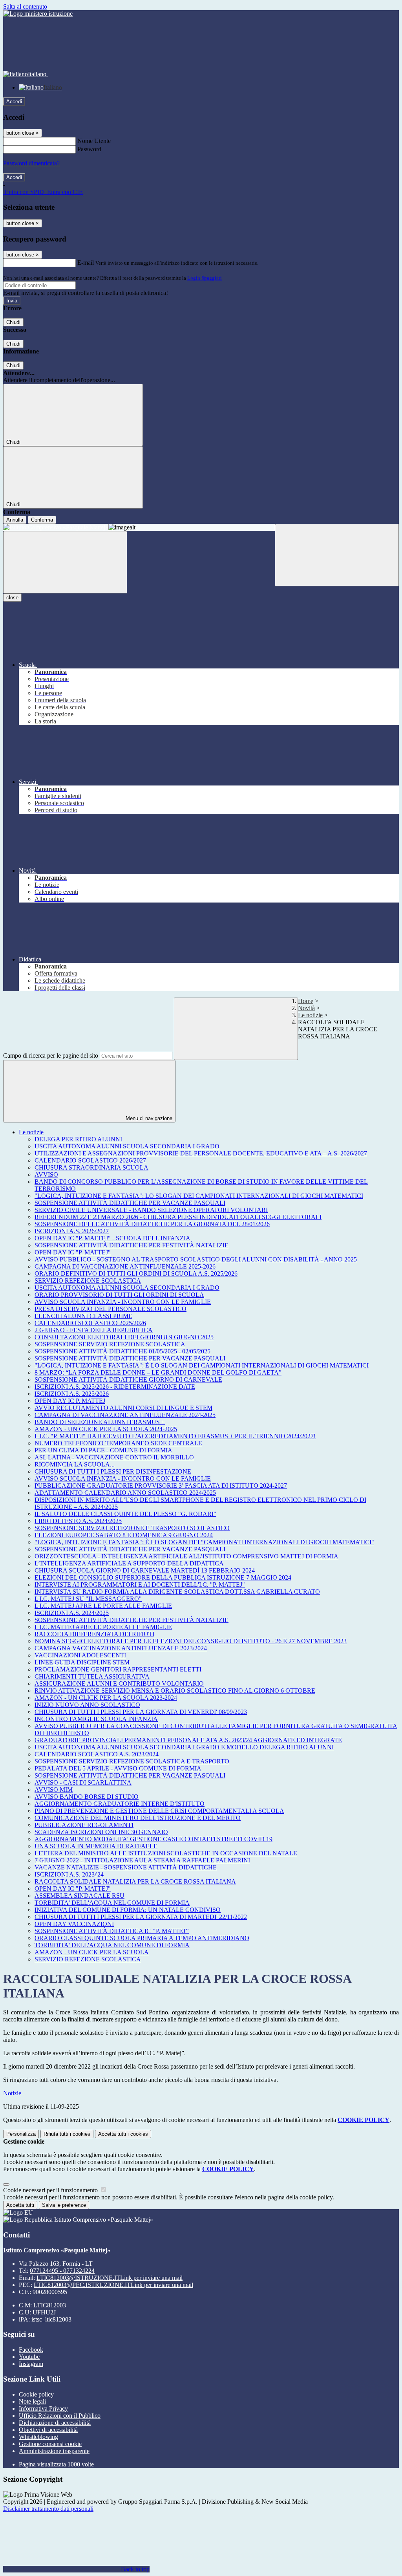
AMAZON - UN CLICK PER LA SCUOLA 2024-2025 (106, 1429)
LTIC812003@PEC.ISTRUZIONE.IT (113, 2285)
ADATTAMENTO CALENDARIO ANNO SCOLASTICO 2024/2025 (125, 1493)
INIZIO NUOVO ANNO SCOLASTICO (87, 1705)
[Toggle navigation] (65, 562)
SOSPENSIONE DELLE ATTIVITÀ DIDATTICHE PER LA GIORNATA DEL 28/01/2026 (152, 1224)
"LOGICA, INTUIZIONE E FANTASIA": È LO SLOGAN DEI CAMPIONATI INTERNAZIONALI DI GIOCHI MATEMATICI (202, 1365)
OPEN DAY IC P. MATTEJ (70, 1401)
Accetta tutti (123, 2134)
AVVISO (46, 1174)
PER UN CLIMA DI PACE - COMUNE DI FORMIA (103, 1450)
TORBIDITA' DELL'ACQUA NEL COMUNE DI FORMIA (112, 1903)
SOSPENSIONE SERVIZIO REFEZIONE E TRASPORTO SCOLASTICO (132, 1528)
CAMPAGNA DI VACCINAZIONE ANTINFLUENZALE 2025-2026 (125, 1266)
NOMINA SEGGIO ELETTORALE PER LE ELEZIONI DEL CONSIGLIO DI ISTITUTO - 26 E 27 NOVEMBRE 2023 (191, 1641)
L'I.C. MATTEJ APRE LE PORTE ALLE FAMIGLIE (103, 1606)
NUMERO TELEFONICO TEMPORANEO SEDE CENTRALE (118, 1443)
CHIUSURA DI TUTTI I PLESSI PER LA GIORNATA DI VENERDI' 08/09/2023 (141, 1712)
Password (89, 149)
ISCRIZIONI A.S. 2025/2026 (72, 1394)
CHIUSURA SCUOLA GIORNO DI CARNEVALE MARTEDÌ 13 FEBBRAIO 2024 (145, 1570)
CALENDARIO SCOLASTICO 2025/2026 (90, 1323)
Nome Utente (94, 141)
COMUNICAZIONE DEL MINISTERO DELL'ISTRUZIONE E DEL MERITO (138, 1818)
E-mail (86, 263)
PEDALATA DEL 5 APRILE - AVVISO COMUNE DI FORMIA (118, 1768)
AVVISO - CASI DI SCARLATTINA (83, 1782)
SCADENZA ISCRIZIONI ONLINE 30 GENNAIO (101, 1832)
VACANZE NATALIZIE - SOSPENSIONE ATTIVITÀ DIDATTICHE (126, 1867)
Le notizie (310, 1015)
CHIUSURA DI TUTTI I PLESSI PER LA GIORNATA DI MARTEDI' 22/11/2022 (141, 1917)
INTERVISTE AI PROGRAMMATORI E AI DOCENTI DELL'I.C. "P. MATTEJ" (140, 1585)
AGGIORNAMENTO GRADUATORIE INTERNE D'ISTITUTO (120, 1804)
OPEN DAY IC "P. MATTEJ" (73, 1252)
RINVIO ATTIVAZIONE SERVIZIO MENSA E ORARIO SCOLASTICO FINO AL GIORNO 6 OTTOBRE (175, 1691)
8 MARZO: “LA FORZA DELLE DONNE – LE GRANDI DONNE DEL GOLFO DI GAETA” (158, 1372)
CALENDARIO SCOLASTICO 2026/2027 (90, 1160)
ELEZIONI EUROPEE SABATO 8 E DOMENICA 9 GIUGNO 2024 (124, 1535)
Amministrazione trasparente (54, 2451)
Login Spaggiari (205, 278)
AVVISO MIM (54, 1790)
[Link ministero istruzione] (38, 14)
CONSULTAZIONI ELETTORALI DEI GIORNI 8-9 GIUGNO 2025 (124, 1337)
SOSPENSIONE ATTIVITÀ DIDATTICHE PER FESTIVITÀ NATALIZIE (132, 1245)
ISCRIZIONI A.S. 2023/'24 (69, 1874)
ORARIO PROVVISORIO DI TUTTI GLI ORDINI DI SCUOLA (119, 1295)
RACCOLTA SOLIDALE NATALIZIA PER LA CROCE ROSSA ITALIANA (135, 1881)
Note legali (32, 2401)
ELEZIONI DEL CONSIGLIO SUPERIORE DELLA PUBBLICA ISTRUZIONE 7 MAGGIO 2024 (163, 1577)
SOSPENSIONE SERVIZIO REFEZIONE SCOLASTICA (110, 1344)
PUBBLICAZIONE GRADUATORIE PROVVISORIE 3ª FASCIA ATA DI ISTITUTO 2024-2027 (161, 1486)
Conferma (42, 520)
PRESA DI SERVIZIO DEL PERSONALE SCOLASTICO (111, 1309)
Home (306, 1001)
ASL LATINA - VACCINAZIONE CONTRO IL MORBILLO (114, 1457)
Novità (306, 1008)
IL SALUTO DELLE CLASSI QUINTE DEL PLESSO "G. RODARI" (125, 1514)
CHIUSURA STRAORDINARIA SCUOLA (91, 1167)
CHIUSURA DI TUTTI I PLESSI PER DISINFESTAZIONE (113, 1471)
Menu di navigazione (148, 1118)
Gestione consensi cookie (50, 2444)
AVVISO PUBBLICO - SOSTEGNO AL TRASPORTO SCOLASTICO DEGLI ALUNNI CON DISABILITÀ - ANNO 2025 (196, 1259)
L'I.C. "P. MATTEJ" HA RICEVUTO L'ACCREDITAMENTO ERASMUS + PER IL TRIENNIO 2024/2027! (175, 1436)
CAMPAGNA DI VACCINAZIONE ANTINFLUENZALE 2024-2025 (125, 1415)
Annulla (15, 520)
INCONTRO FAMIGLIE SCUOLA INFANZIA (96, 1719)
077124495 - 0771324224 (62, 2271)
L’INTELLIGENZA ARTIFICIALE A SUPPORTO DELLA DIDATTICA (129, 1563)
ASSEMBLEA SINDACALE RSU (79, 1896)
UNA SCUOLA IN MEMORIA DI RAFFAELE (96, 1846)
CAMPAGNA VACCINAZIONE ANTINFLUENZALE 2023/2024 (121, 1648)
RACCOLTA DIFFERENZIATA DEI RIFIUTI (94, 1634)
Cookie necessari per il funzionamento (51, 2190)
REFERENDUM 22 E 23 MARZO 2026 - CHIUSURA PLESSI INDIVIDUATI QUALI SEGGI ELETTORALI (178, 1217)
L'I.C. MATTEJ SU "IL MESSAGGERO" (88, 1599)
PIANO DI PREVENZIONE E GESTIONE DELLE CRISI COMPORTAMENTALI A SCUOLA (159, 1811)
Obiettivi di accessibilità (48, 2430)
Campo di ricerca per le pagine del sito (51, 1055)
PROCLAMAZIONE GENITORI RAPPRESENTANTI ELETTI (118, 1669)
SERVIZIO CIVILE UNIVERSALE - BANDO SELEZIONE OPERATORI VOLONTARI (151, 1210)
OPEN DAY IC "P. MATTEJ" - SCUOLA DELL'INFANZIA (112, 1238)
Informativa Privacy (43, 2408)
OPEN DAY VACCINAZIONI (74, 1924)
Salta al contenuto (25, 6)
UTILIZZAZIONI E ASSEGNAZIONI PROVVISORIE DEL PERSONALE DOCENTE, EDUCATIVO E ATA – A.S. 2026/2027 (201, 1153)
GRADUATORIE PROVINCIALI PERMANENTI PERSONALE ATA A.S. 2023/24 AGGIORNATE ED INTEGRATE (188, 1740)
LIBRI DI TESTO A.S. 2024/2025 (78, 1521)
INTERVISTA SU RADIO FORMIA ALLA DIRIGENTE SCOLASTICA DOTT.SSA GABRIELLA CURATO (177, 1592)
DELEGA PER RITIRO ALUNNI (78, 1139)
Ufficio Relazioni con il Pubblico (60, 2416)
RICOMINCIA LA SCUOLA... (75, 1464)
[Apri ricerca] (337, 555)
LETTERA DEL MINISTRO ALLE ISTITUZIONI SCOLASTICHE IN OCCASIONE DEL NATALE (166, 1853)
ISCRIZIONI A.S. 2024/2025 (72, 1613)
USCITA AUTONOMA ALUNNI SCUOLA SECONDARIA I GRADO (127, 1146)
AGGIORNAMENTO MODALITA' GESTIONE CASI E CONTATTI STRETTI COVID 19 (153, 1839)
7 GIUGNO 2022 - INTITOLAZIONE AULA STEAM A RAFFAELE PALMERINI (142, 1860)
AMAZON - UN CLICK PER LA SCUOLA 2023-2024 (106, 1698)
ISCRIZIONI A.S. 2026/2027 (72, 1231)
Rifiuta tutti (67, 2134)
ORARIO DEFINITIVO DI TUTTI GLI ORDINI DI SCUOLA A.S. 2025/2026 (136, 1273)
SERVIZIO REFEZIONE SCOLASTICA (88, 1281)
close (12, 598)
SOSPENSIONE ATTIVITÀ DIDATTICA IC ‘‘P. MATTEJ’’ (112, 1931)
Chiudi (13, 322)
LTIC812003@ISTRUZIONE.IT (110, 2278)
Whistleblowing (38, 2437)
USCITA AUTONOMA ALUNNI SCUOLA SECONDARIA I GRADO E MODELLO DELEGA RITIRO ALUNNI (184, 1747)
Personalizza (21, 2134)
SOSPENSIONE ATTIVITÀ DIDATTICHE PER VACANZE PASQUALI (130, 1203)
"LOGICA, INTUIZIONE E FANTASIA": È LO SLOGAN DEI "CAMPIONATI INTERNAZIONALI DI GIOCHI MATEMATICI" (204, 1542)
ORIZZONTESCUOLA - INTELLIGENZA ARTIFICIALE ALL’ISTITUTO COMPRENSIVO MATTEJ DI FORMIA (186, 1556)
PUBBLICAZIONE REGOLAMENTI (84, 1825)
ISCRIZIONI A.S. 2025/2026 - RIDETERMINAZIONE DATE (115, 1387)
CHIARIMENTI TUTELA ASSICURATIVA (92, 1676)
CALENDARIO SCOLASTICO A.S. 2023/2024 (97, 1754)
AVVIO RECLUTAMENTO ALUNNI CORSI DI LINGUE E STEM (123, 1408)
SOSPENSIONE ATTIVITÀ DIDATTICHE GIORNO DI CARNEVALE (128, 1380)
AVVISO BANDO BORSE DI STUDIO (87, 1797)
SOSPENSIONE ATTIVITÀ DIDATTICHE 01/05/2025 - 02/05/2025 (122, 1351)
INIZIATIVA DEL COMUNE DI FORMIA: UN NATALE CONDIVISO (128, 1910)
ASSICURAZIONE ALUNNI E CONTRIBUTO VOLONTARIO (119, 1683)
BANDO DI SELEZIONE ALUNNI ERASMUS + (100, 1422)
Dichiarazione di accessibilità (55, 2423)
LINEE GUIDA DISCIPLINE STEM (82, 1662)
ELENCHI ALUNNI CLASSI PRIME (83, 1316)
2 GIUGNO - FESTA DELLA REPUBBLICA (94, 1330)
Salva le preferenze (64, 2205)
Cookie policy (36, 2394)
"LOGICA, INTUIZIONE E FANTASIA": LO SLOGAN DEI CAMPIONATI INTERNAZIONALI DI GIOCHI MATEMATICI (199, 1196)
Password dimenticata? (31, 163)
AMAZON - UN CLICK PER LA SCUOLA (92, 1952)
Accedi (14, 102)
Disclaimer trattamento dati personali (48, 2509)
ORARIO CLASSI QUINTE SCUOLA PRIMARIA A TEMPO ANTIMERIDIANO (142, 1938)
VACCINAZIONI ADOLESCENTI (80, 1655)
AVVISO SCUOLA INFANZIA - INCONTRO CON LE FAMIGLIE (123, 1302)
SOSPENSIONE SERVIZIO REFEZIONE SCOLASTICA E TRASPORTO (132, 1761)
